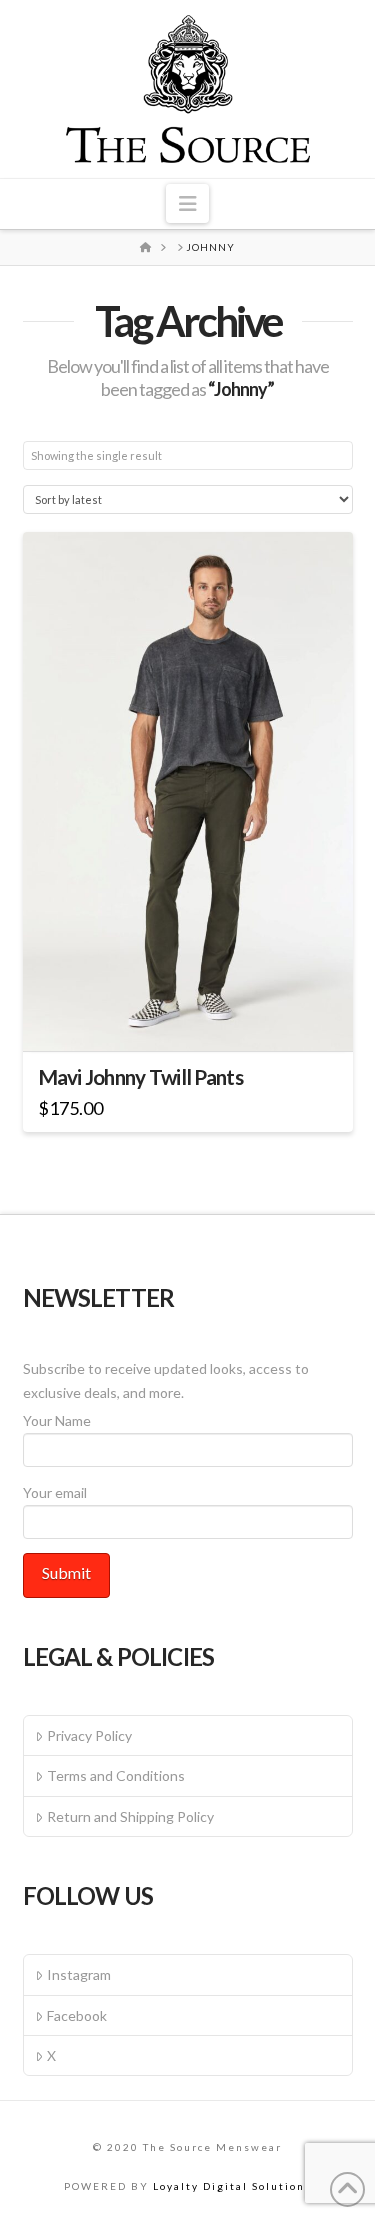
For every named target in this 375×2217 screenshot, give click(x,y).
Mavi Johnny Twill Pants (140, 1077)
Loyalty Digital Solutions (232, 2186)
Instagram (79, 1974)
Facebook (77, 2015)
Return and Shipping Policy (130, 1816)
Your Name (57, 1420)
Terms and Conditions (116, 1775)
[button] (187, 203)
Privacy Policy (89, 1735)
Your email (55, 1492)
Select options (194, 1017)
